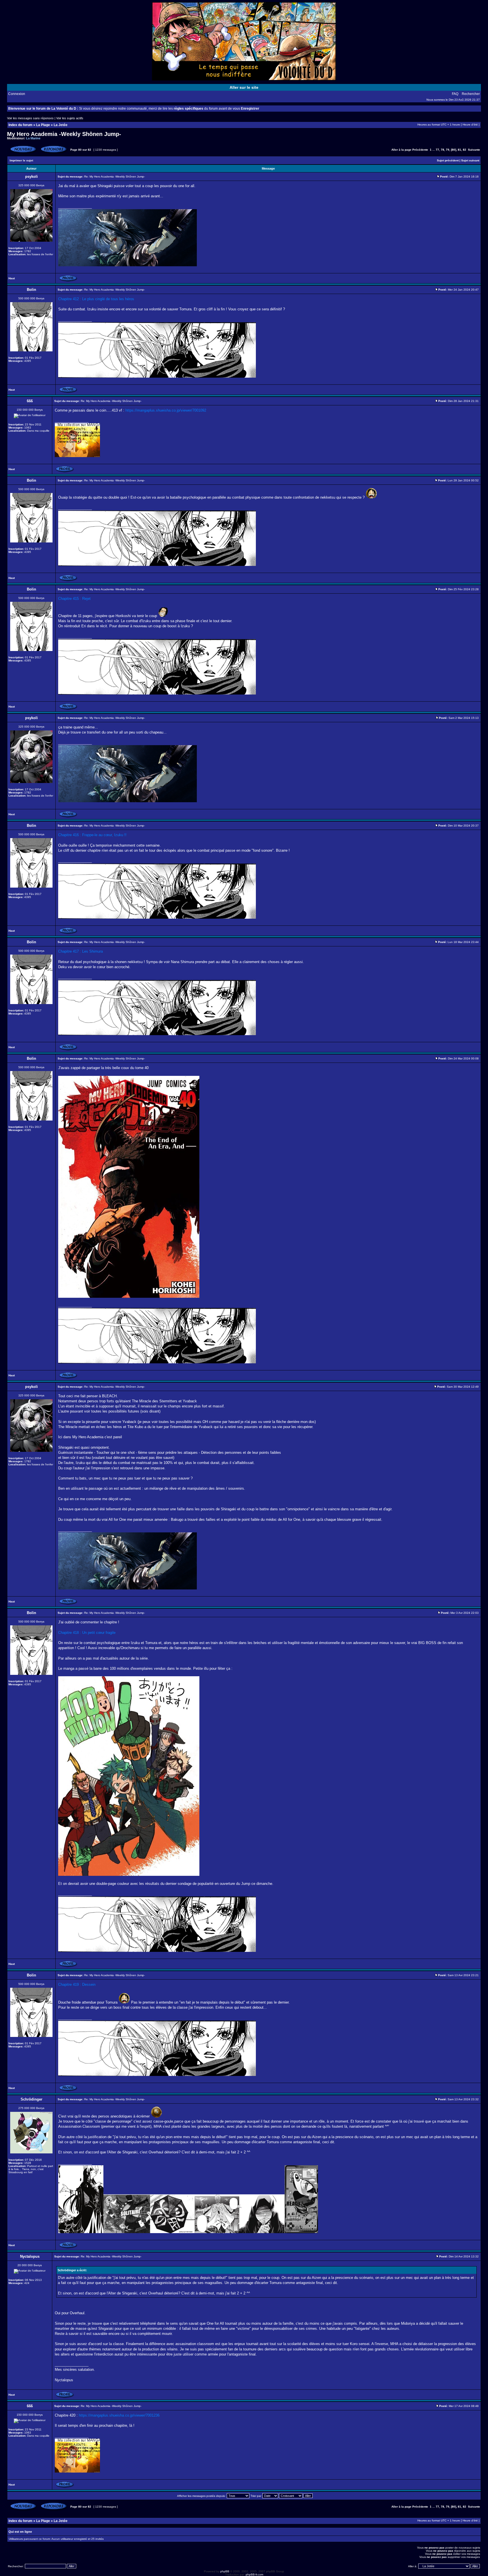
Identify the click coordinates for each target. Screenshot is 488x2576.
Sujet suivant (470, 160)
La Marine (33, 138)
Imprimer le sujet (21, 160)
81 (459, 150)
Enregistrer (250, 109)
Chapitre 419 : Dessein (77, 1985)
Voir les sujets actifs (70, 118)
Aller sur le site (244, 87)
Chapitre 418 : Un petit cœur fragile (87, 1633)
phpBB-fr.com (254, 2574)
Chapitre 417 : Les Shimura (80, 951)
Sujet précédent (448, 160)
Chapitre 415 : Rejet (74, 599)
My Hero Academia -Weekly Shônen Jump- (64, 134)
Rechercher (471, 94)
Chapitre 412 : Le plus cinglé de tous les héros (96, 299)
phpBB (225, 2571)
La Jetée (61, 125)
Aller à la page (401, 150)
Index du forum (20, 125)
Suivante (474, 150)
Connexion (17, 94)
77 (437, 150)
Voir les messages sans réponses (30, 118)
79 (448, 150)
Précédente (420, 150)
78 (443, 150)
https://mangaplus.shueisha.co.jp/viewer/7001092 (166, 410)
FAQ (455, 94)
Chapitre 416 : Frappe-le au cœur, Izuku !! (92, 835)
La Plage (43, 125)
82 (465, 150)
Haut (12, 278)
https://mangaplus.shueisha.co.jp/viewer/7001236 (119, 2415)
